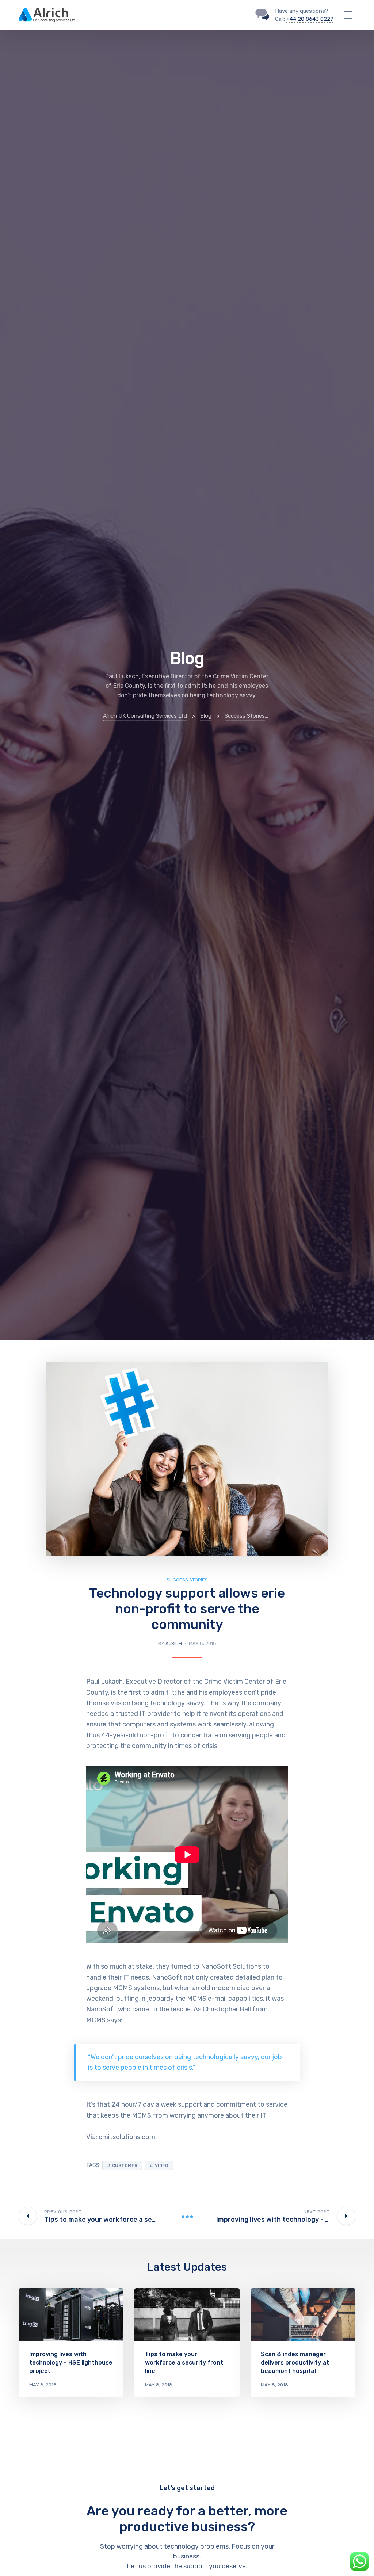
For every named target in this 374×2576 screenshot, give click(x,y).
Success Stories (187, 1580)
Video (162, 2165)
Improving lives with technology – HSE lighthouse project (71, 2363)
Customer (125, 2165)
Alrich (174, 1643)
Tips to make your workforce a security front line (184, 2363)
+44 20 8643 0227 (310, 19)
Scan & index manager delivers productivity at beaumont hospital (295, 2363)
